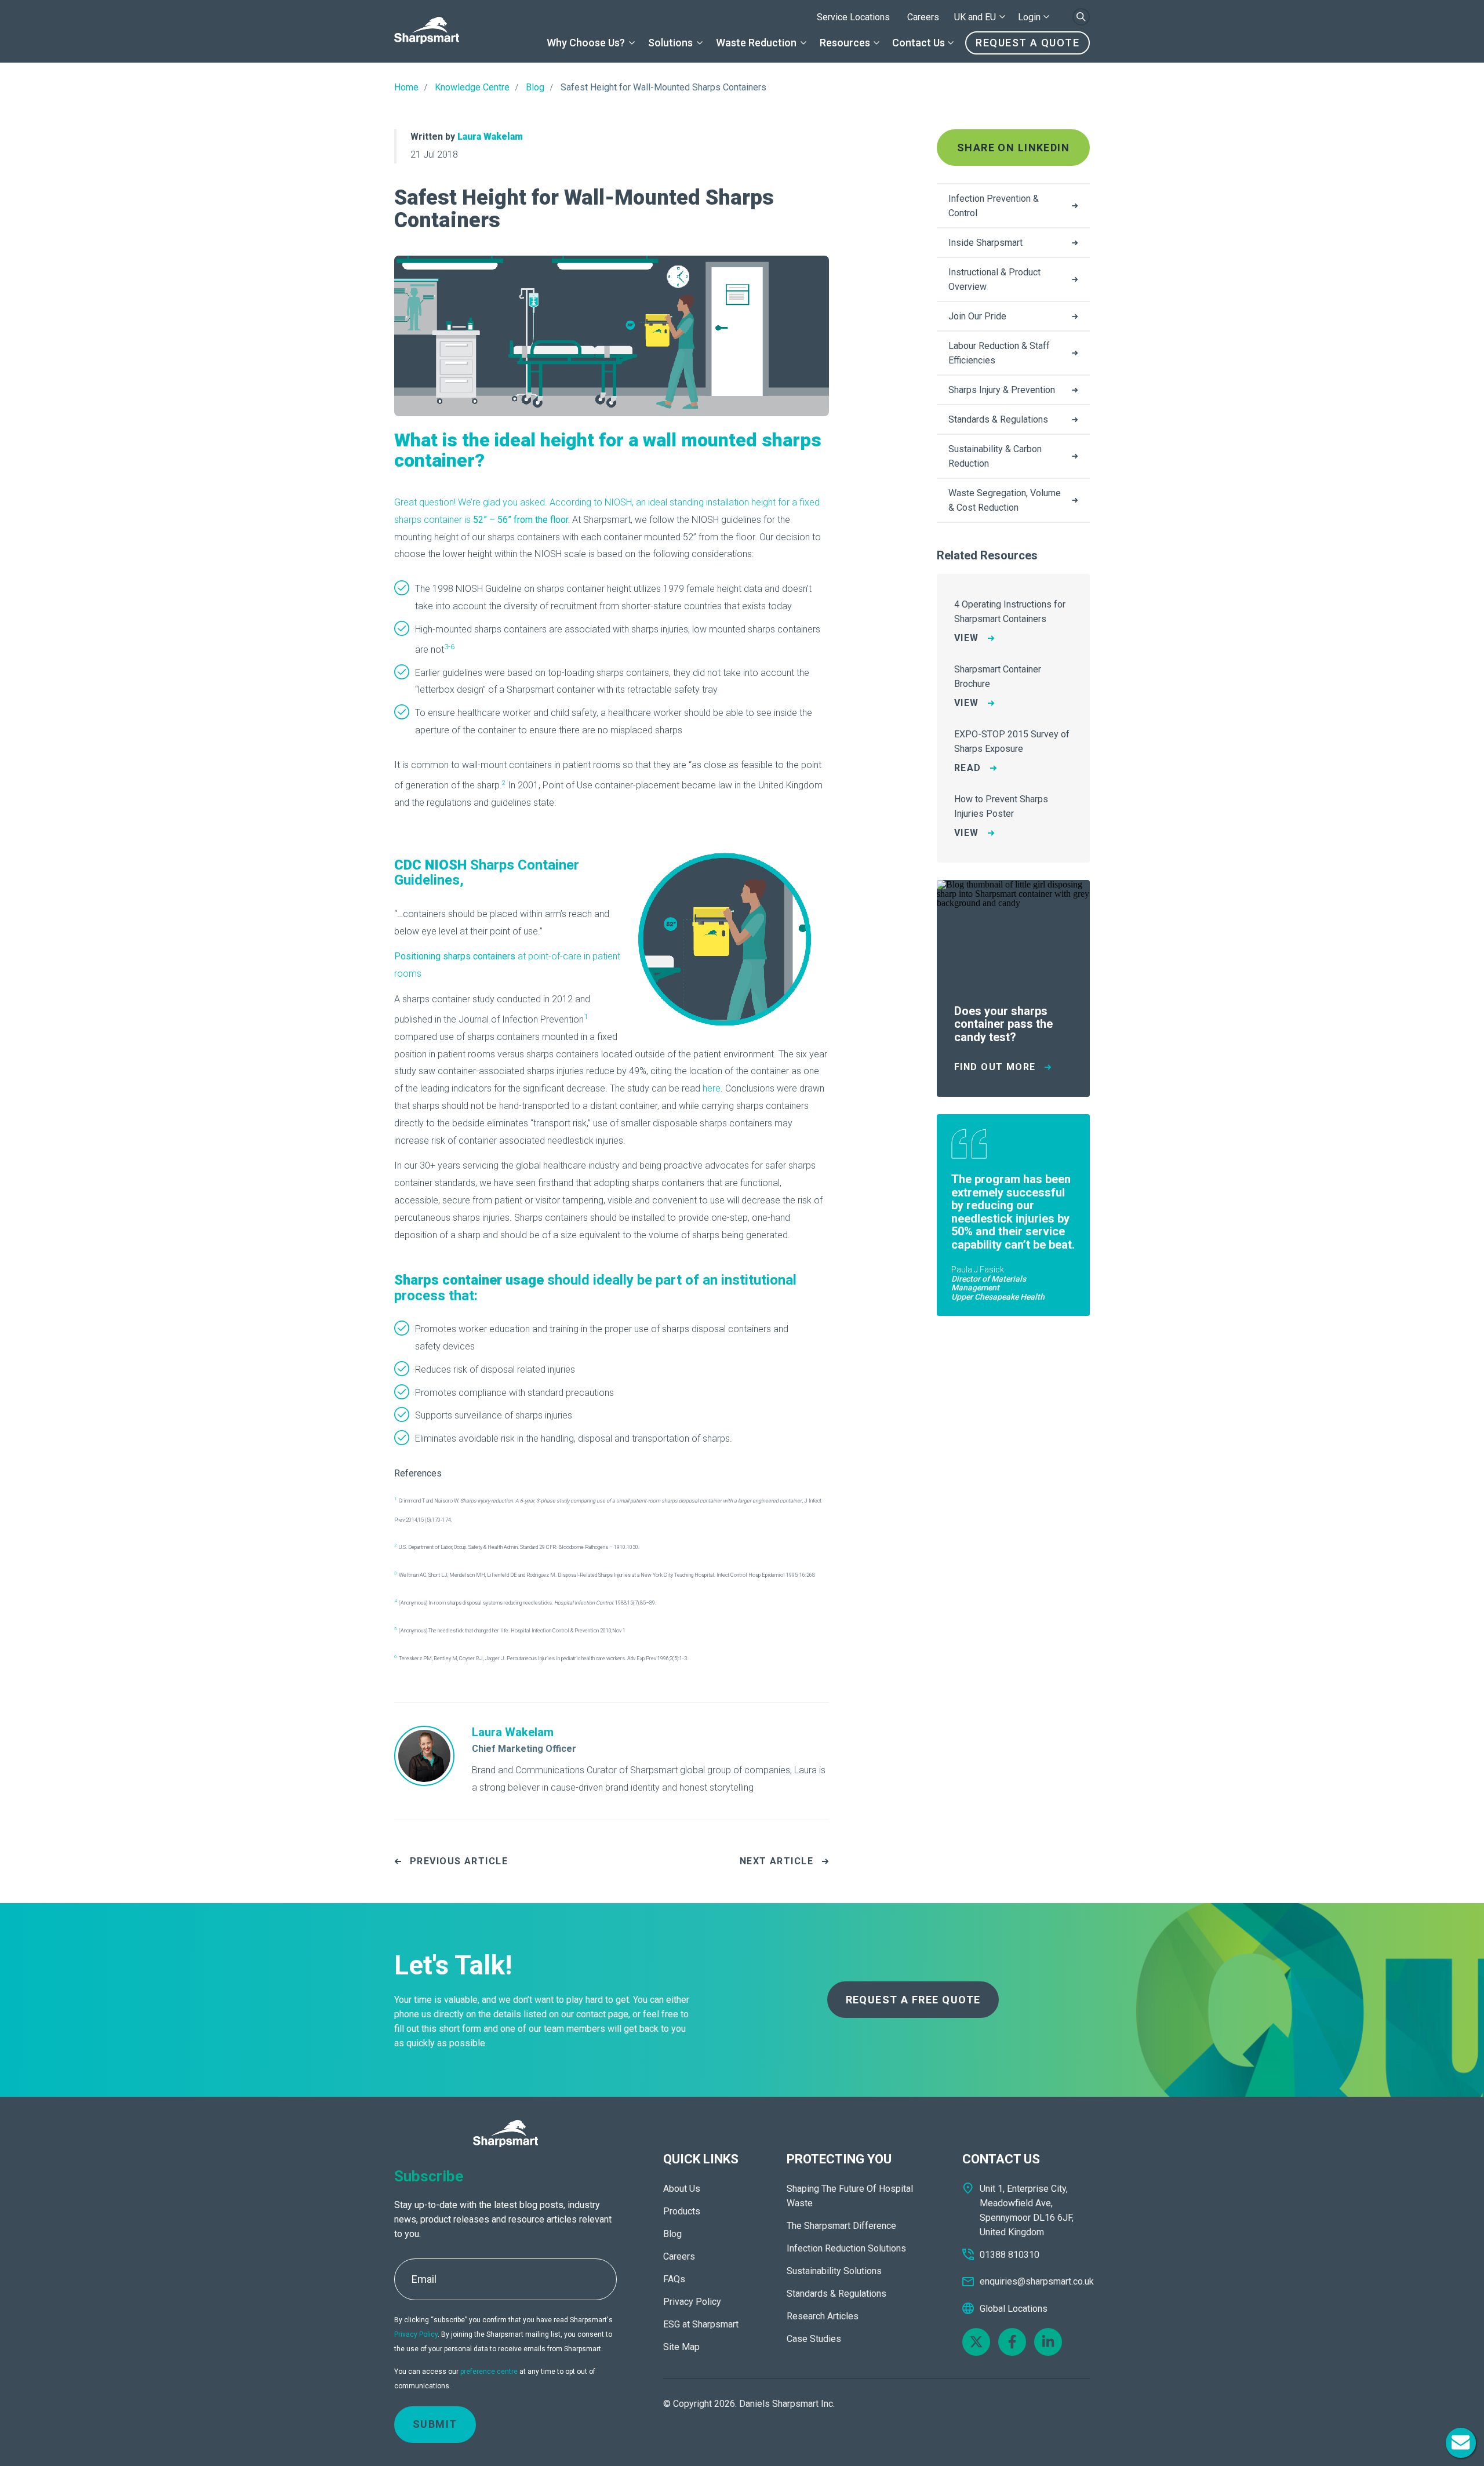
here (712, 1088)
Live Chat (1461, 2443)
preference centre (489, 2372)
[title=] (427, 31)
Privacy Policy (416, 2334)
